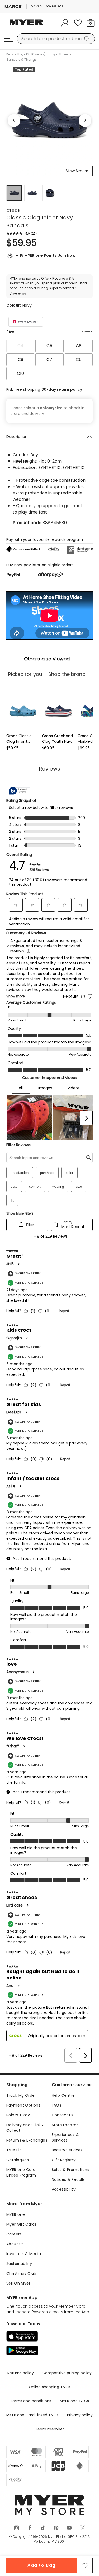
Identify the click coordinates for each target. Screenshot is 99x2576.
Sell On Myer (18, 2283)
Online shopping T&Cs (50, 2387)
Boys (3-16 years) (31, 54)
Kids (10, 54)
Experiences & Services (65, 2137)
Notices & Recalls (68, 2179)
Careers (14, 2234)
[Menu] (8, 39)
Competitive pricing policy (67, 2373)
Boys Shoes (59, 54)
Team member (50, 2429)
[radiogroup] (49, 360)
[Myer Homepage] (26, 25)
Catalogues (18, 2160)
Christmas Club (21, 2273)
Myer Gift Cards (22, 2224)
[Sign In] (65, 23)
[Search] (88, 39)
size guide (85, 332)
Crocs (13, 210)
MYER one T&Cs (74, 2401)
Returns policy (21, 2373)
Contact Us (63, 2115)
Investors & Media (24, 2254)
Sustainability (19, 2264)
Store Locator (65, 2125)
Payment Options (23, 2105)
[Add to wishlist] (85, 2565)
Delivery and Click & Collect (26, 2128)
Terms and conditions (31, 2401)
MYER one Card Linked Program (21, 2172)
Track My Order (21, 2095)
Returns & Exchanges (27, 2140)
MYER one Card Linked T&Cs (32, 2415)
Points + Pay (18, 2115)
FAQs (57, 2105)
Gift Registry (64, 2160)
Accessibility (64, 2189)
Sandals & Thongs (22, 60)
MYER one (16, 2214)
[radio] (20, 346)
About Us (15, 2244)
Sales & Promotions (71, 2170)
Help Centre (63, 2095)
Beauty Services (67, 2150)
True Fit (14, 2150)
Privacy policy (80, 2415)
